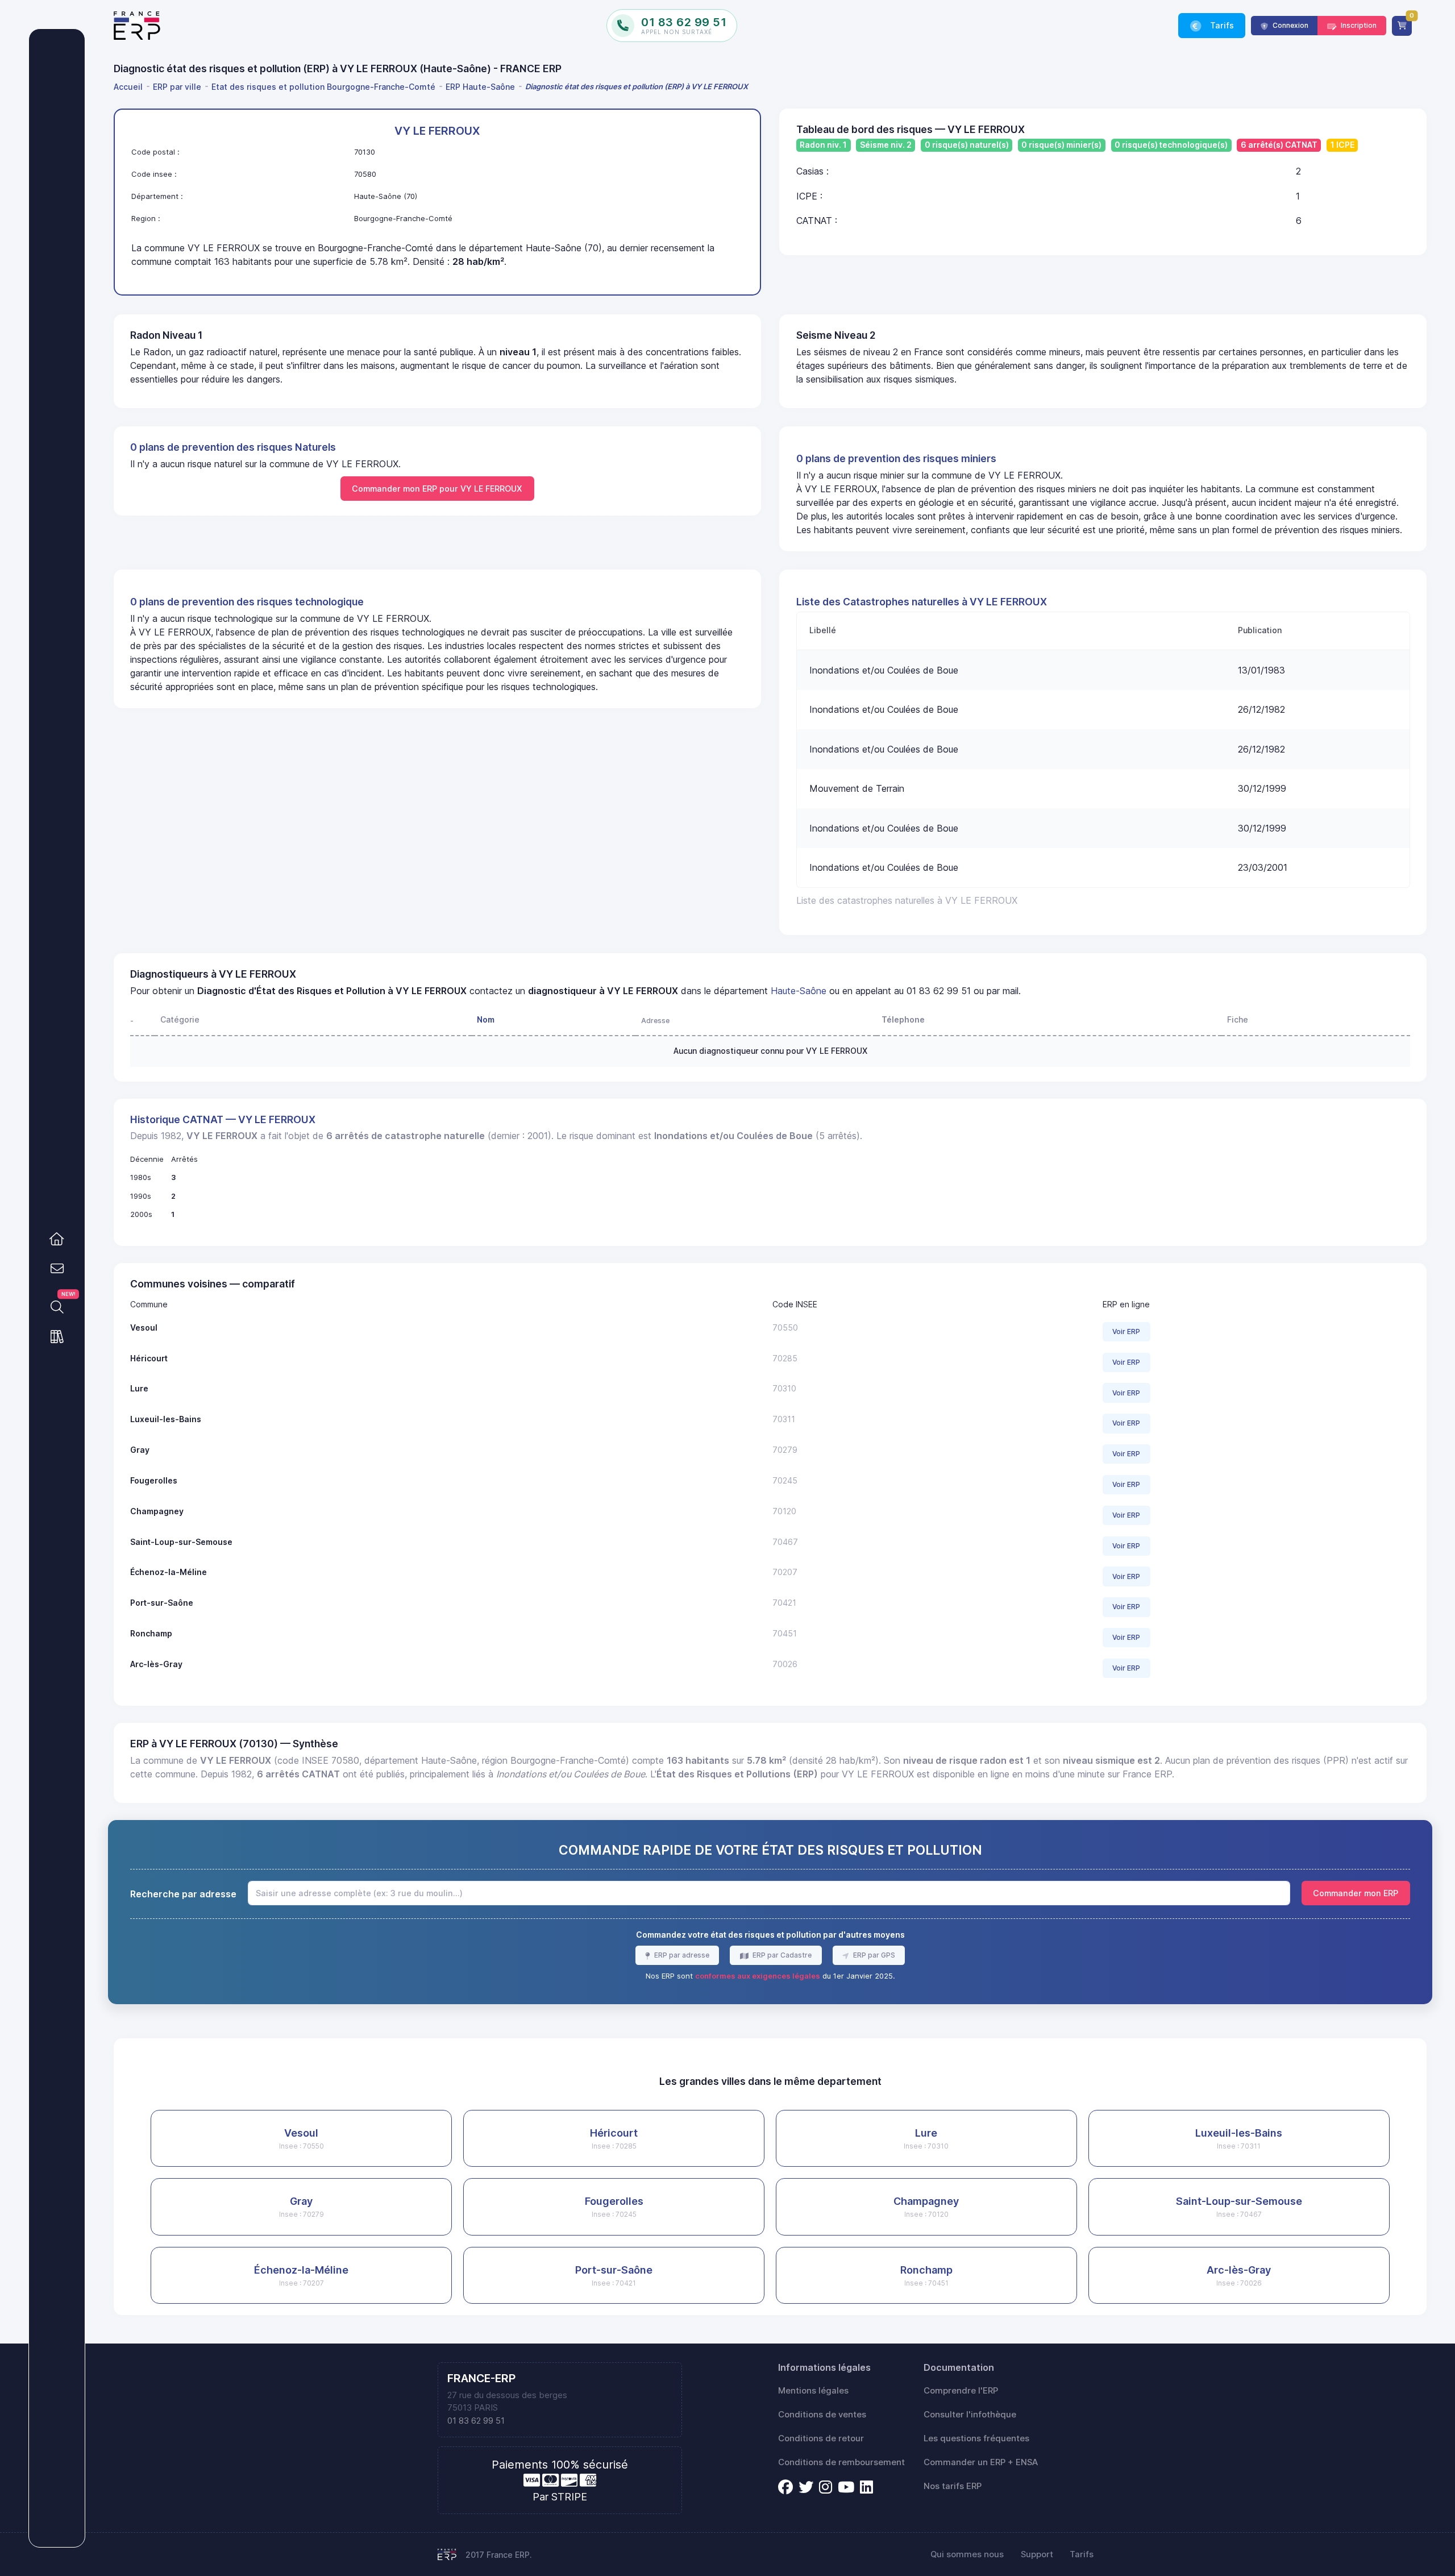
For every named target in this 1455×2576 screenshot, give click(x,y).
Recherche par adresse (183, 1894)
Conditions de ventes (822, 2415)
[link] (57, 1239)
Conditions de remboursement (841, 2462)
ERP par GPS (873, 1955)
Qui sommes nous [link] (967, 2554)
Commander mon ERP (1356, 1893)
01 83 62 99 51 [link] (476, 2421)
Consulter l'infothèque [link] (970, 2415)
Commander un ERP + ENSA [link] (981, 2462)
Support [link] (1037, 2554)
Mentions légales (813, 2391)
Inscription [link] (1358, 25)
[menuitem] (130, 87)
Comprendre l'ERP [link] (961, 2391)
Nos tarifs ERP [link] (953, 2486)
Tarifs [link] (1221, 25)
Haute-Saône (799, 991)
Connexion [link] (1290, 25)
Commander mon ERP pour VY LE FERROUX (437, 489)
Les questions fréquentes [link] (976, 2438)
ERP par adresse (681, 1955)
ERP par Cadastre (781, 1955)
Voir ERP (1126, 1331)
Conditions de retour (821, 2438)
